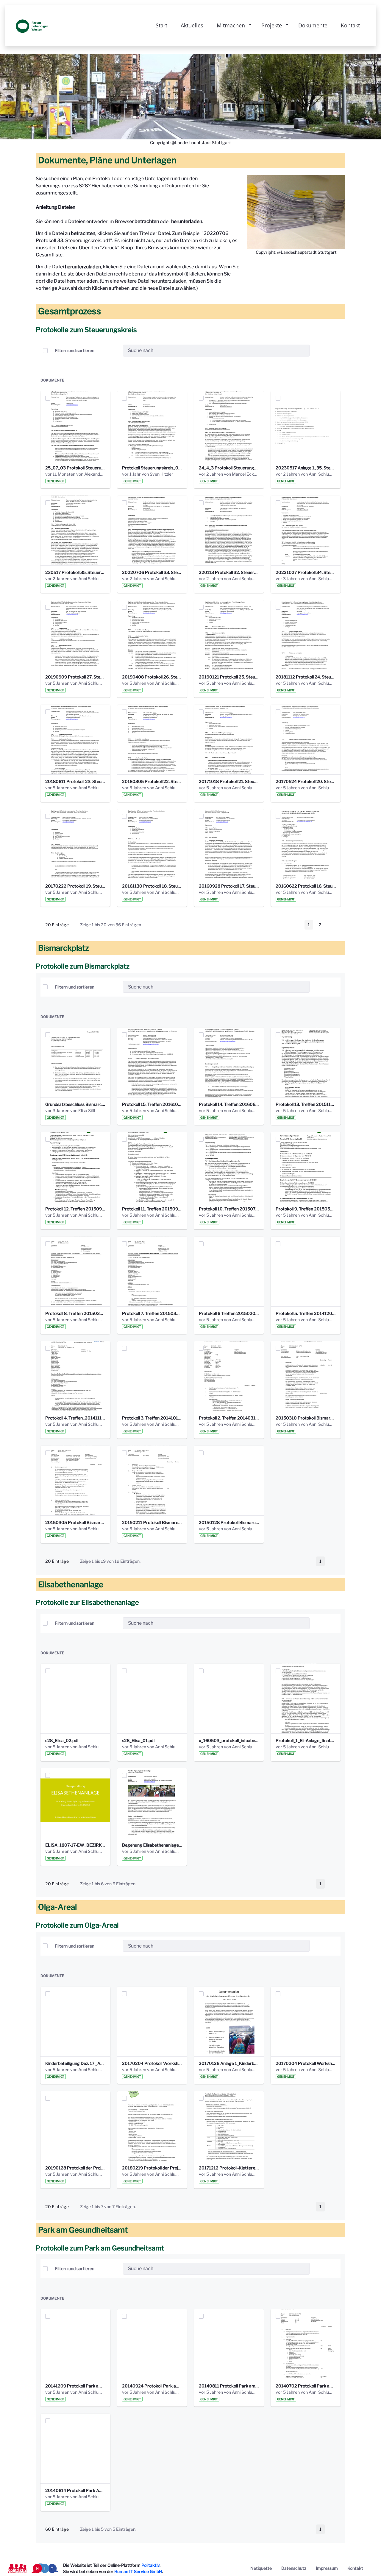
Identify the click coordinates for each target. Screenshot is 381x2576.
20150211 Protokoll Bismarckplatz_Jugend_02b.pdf (152, 1522)
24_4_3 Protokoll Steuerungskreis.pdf (229, 468)
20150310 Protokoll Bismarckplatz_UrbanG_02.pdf (306, 1418)
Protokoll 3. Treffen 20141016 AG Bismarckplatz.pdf (152, 1418)
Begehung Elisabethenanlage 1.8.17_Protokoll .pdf (152, 1845)
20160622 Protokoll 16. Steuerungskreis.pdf (306, 886)
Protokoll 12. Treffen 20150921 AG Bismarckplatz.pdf (75, 1209)
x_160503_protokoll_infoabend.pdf (229, 1740)
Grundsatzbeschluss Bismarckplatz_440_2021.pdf (75, 1104)
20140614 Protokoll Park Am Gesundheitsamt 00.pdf (75, 2490)
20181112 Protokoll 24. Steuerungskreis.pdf (306, 677)
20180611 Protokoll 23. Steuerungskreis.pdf (75, 781)
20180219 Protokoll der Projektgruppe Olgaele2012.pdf (152, 2168)
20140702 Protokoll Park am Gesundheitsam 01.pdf (306, 2386)
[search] (303, 350)
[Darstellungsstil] (333, 351)
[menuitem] (261, 2568)
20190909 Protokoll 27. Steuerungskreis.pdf (75, 677)
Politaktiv (150, 2565)
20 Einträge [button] (61, 926)
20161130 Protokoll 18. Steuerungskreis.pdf (152, 886)
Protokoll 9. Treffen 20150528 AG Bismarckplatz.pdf (306, 1209)
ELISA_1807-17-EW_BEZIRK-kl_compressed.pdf (75, 1845)
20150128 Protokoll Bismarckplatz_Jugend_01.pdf (229, 1522)
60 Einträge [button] (61, 2530)
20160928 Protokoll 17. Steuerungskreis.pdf (229, 886)
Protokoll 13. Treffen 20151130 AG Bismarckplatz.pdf (306, 1104)
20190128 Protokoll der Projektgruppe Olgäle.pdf (75, 2168)
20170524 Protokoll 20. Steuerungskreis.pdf (306, 781)
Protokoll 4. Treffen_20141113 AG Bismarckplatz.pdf (75, 1418)
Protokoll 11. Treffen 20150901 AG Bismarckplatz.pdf (152, 1209)
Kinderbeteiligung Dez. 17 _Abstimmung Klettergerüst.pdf (75, 2063)
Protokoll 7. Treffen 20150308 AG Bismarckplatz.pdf (152, 1313)
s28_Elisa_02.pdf (62, 1740)
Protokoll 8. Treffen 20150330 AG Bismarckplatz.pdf (75, 1313)
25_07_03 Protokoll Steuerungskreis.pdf (75, 468)
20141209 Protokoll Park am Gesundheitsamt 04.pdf (75, 2386)
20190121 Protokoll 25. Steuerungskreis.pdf (229, 677)
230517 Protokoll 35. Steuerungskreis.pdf (75, 572)
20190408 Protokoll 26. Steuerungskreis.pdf (152, 677)
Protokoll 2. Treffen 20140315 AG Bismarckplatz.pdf (229, 1418)
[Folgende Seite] (332, 925)
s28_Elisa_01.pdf (138, 1740)
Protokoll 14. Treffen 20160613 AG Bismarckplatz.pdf (229, 1104)
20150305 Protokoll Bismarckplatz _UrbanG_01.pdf (75, 1522)
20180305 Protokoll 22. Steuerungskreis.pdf (152, 781)
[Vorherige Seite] (297, 925)
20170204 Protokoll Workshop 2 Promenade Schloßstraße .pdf (306, 2063)
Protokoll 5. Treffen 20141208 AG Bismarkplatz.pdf (306, 1313)
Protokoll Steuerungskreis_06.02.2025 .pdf (152, 468)
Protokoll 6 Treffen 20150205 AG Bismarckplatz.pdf (229, 1313)
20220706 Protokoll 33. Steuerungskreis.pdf (152, 572)
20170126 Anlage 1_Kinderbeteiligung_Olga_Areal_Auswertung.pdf (229, 2063)
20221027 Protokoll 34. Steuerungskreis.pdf (306, 572)
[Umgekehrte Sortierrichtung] (113, 351)
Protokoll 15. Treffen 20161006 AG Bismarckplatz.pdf (152, 1104)
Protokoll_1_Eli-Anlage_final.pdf (306, 1740)
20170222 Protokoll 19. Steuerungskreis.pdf (75, 886)
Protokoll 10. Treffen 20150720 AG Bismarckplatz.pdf (229, 1209)
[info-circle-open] (319, 351)
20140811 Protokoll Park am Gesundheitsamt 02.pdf (229, 2386)
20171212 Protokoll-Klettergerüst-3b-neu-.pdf (229, 2168)
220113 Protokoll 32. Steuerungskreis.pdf (229, 572)
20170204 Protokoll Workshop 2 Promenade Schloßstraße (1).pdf (152, 2063)
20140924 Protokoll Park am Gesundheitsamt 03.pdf (152, 2386)
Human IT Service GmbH (138, 2571)
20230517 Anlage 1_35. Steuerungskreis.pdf (306, 468)
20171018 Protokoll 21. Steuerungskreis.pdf (229, 781)
